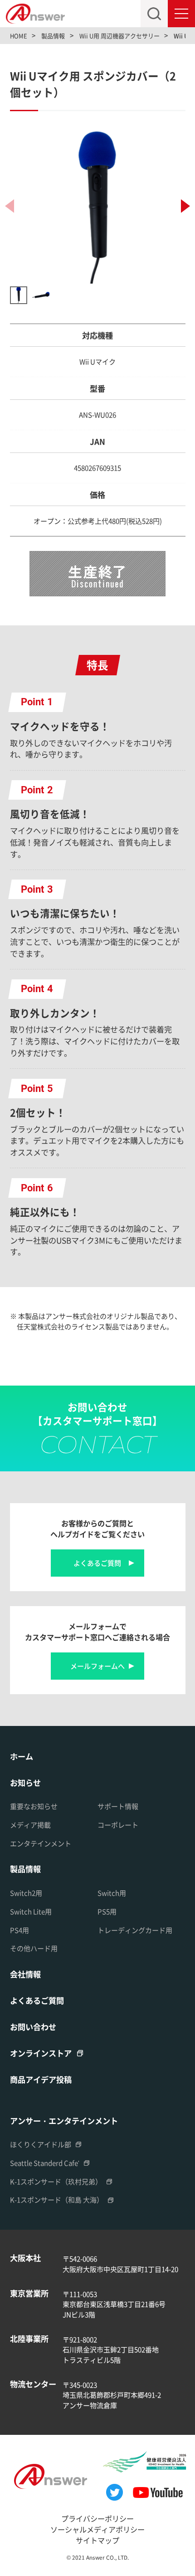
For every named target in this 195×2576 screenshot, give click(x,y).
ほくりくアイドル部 (41, 2144)
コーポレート (118, 1825)
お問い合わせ (33, 2027)
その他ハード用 (34, 1948)
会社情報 (25, 1974)
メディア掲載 (30, 1825)
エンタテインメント (41, 1843)
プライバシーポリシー (97, 2518)
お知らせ (25, 1782)
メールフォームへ (97, 1666)
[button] (185, 206)
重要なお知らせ (34, 1806)
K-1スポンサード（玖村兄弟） (56, 2181)
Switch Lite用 (31, 1911)
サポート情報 (118, 1806)
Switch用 (112, 1893)
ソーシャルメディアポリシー (97, 2529)
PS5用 (107, 1911)
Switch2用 (26, 1893)
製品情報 (25, 1869)
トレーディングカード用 (135, 1930)
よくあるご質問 (97, 1563)
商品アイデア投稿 (41, 2079)
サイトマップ (97, 2540)
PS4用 (19, 1930)
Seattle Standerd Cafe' (45, 2163)
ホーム (22, 1756)
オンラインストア (41, 2053)
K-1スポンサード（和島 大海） (57, 2200)
